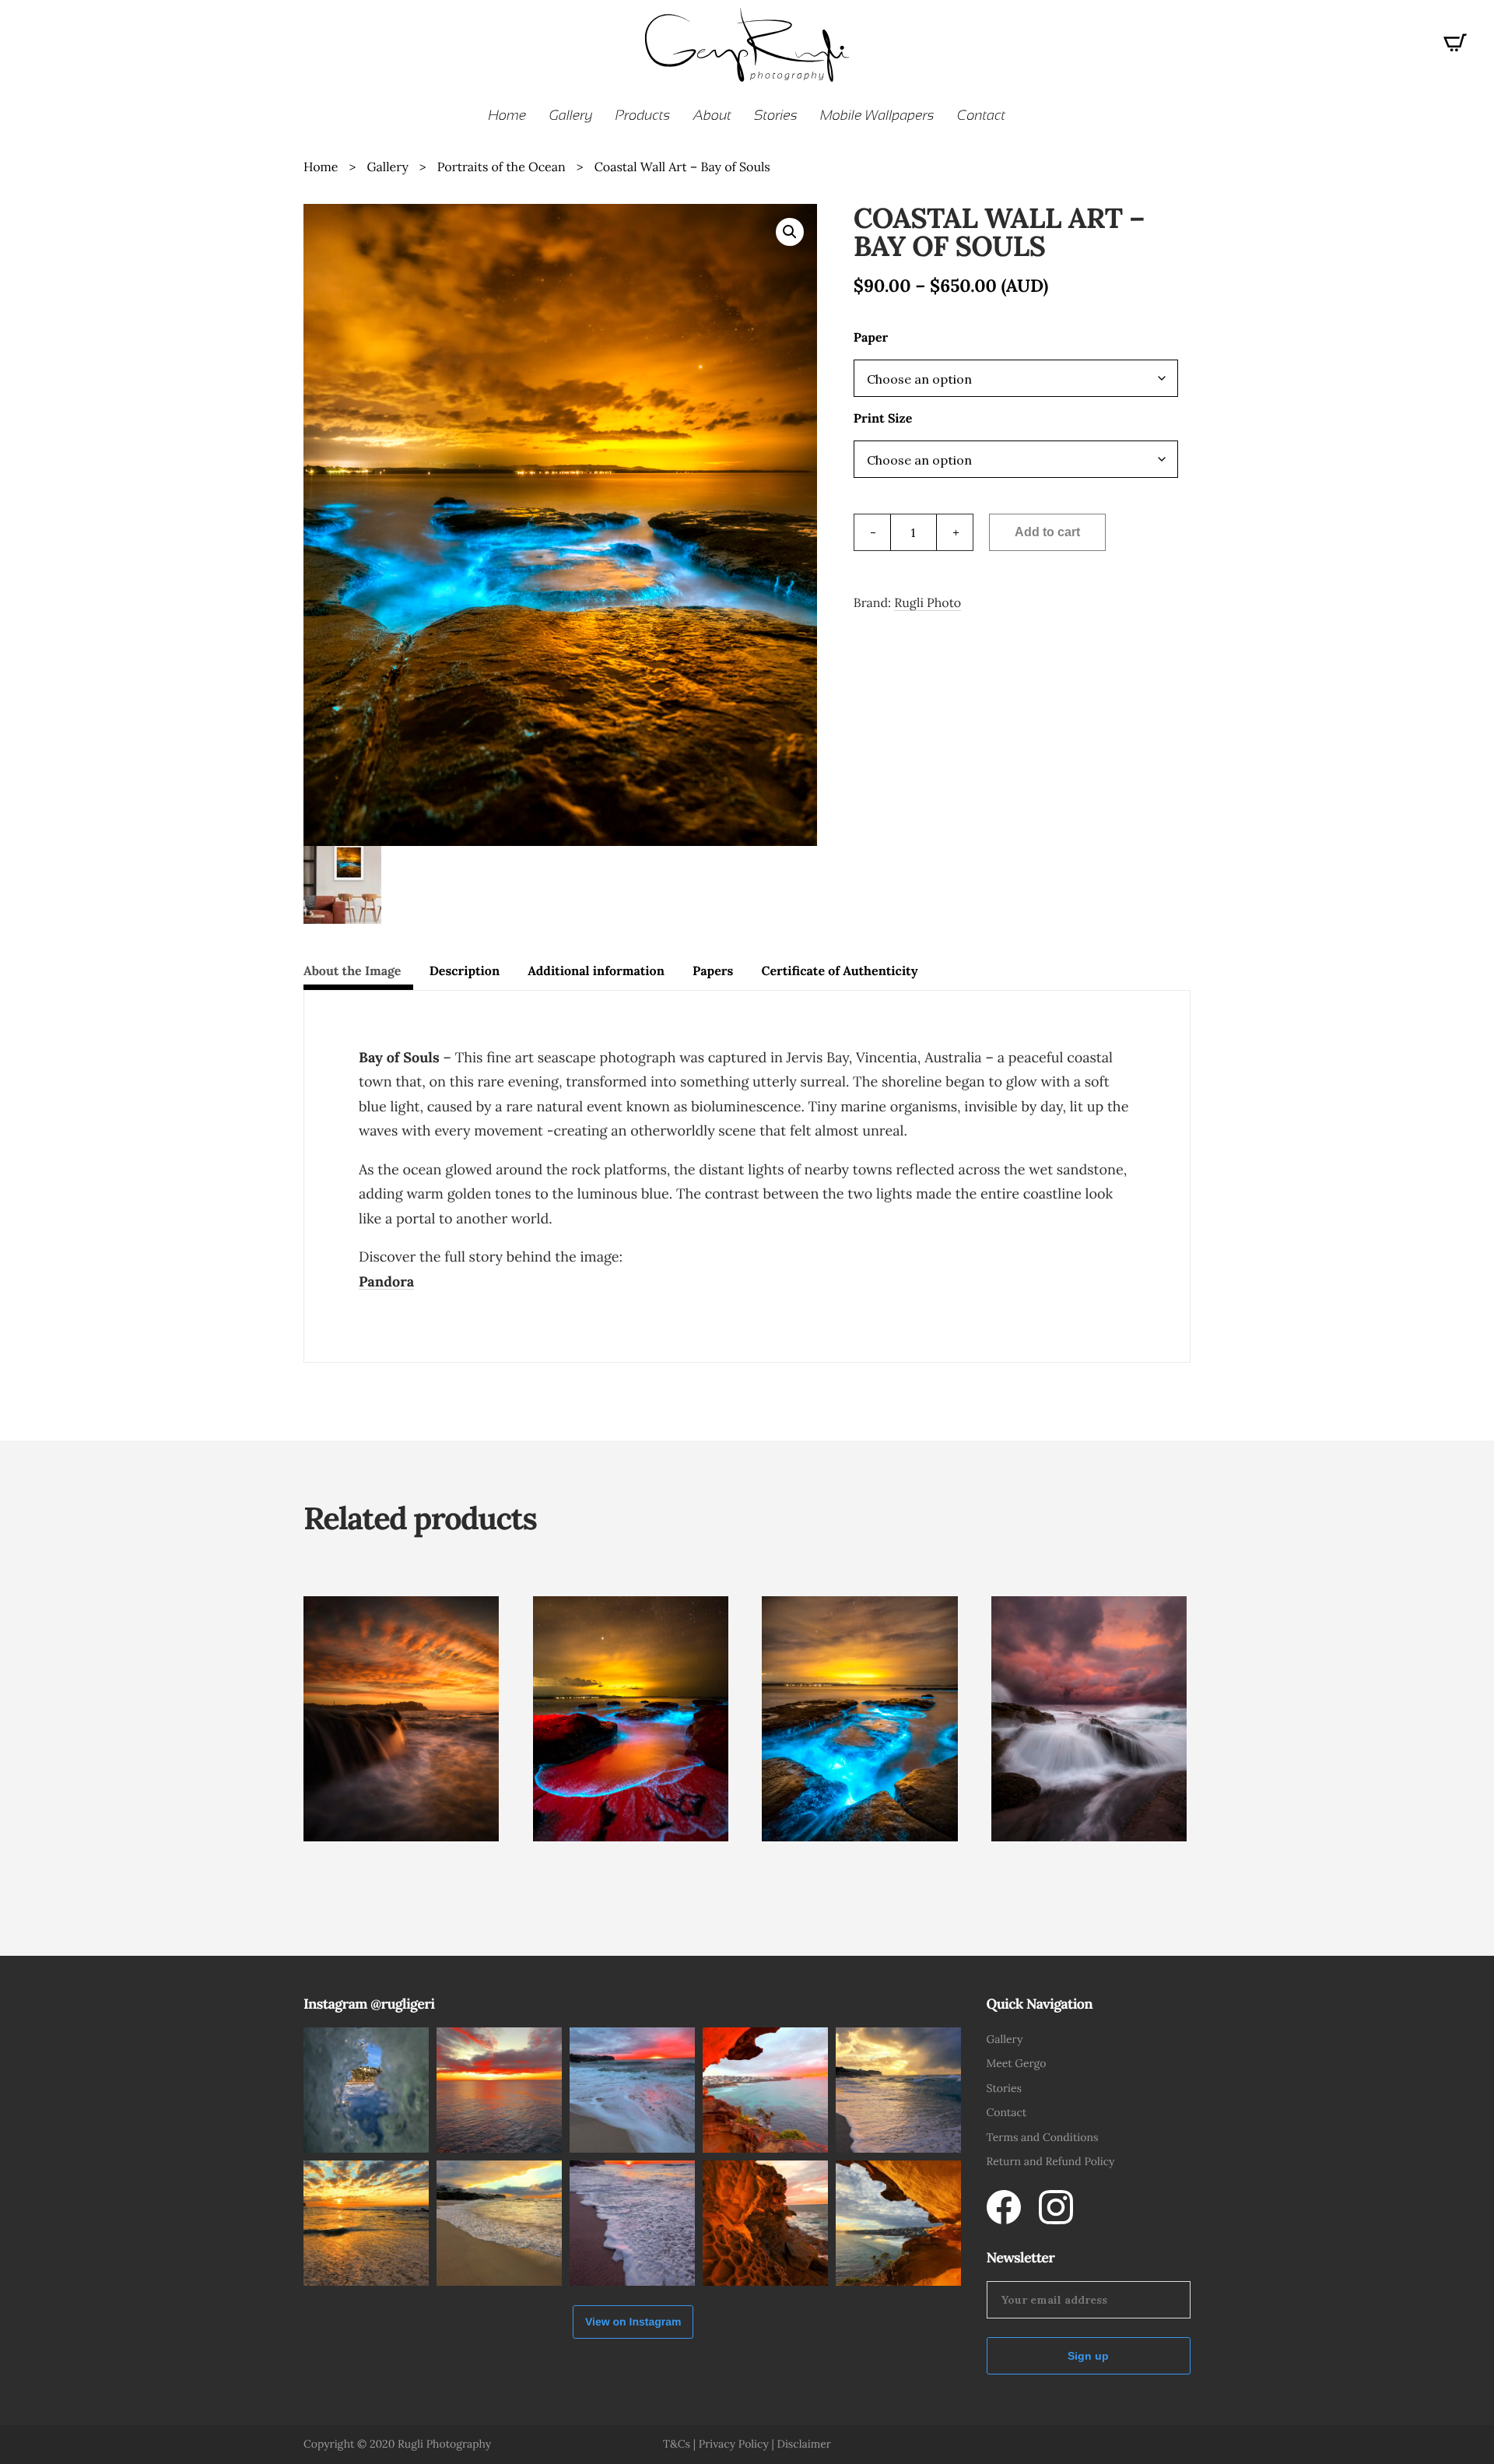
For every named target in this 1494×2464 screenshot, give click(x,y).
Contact (1007, 2112)
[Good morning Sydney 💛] (632, 2223)
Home (321, 167)
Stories (1005, 2088)
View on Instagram (633, 2322)
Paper (871, 338)
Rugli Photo (928, 603)
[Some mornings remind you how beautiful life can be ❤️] (898, 2223)
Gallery (387, 167)
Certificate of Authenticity (839, 971)
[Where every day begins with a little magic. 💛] (632, 2090)
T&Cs (677, 2444)
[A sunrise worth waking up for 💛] (765, 2223)
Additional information (596, 971)
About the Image (352, 971)
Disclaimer (803, 2444)
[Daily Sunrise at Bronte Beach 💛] (898, 2090)
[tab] (358, 974)
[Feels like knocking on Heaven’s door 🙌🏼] (499, 2090)
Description (465, 971)
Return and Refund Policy (1051, 2161)
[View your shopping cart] (1455, 47)
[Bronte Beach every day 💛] (366, 2223)
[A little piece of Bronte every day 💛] (499, 2223)
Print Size (883, 419)
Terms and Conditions (1043, 2137)
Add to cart (1047, 532)
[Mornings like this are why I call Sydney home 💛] (765, 2090)
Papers (713, 971)
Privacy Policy (734, 2444)
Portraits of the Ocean (502, 167)
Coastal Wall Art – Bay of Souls (682, 167)
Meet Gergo (1017, 2063)
